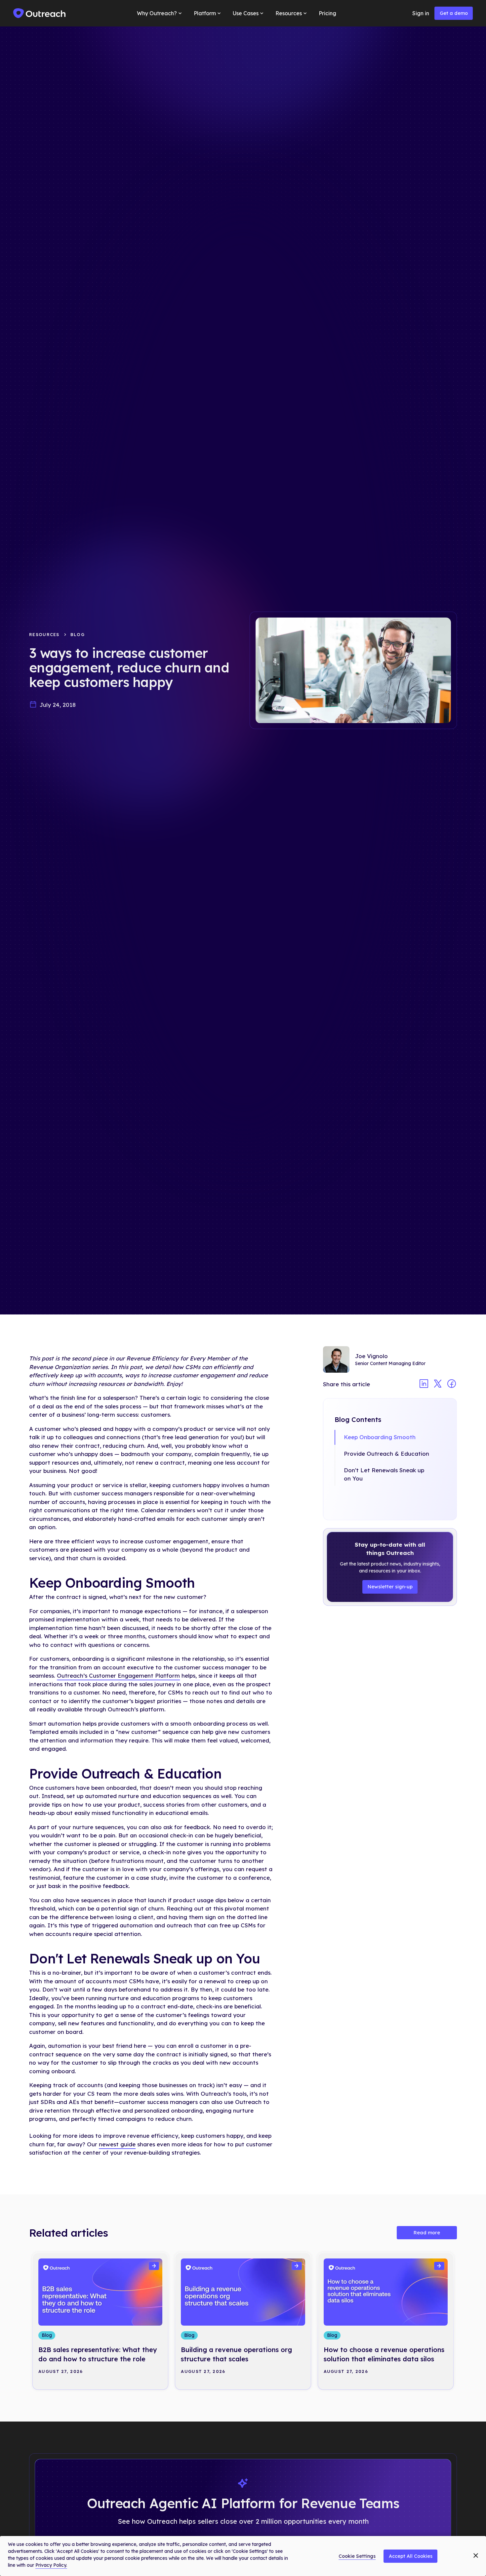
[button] (160, 13)
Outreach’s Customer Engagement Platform (118, 1675)
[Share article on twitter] (438, 1384)
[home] (40, 13)
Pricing (327, 13)
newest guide (117, 2144)
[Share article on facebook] (452, 1384)
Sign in (421, 13)
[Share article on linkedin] (424, 1384)
